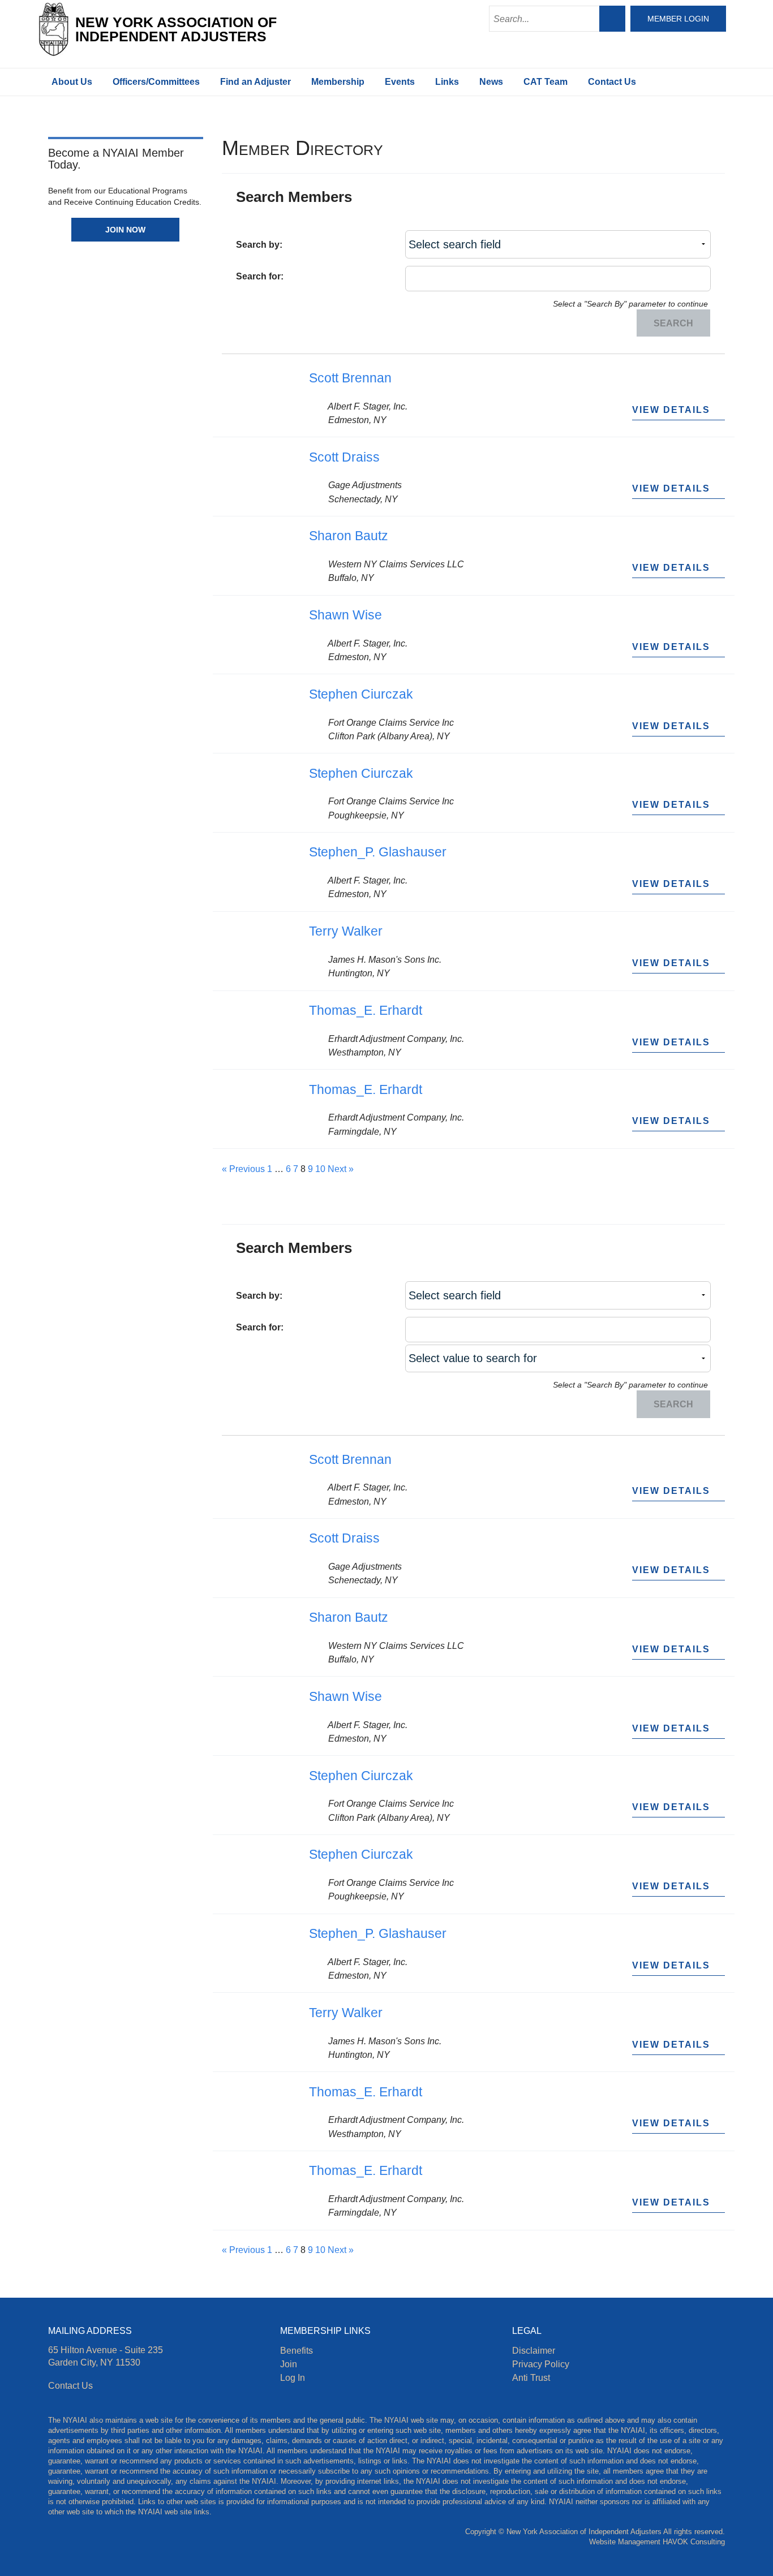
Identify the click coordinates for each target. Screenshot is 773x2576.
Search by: (259, 244)
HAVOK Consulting (694, 2542)
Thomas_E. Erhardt (366, 1010)
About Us (72, 82)
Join (289, 2364)
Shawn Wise (345, 615)
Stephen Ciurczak (361, 694)
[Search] (612, 19)
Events (400, 82)
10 (320, 1169)
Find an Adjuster (255, 82)
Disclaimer (534, 2350)
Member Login (678, 19)
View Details (673, 410)
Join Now (125, 230)
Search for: (260, 276)
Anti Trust (531, 2377)
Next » (341, 1169)
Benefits (297, 2350)
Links (447, 82)
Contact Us (612, 82)
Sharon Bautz (349, 536)
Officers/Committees (156, 82)
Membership (338, 82)
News (491, 82)
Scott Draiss (344, 457)
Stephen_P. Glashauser (378, 852)
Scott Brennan (350, 378)
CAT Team (546, 82)
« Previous (243, 1169)
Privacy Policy (541, 2364)
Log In (293, 2377)
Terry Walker (346, 931)
